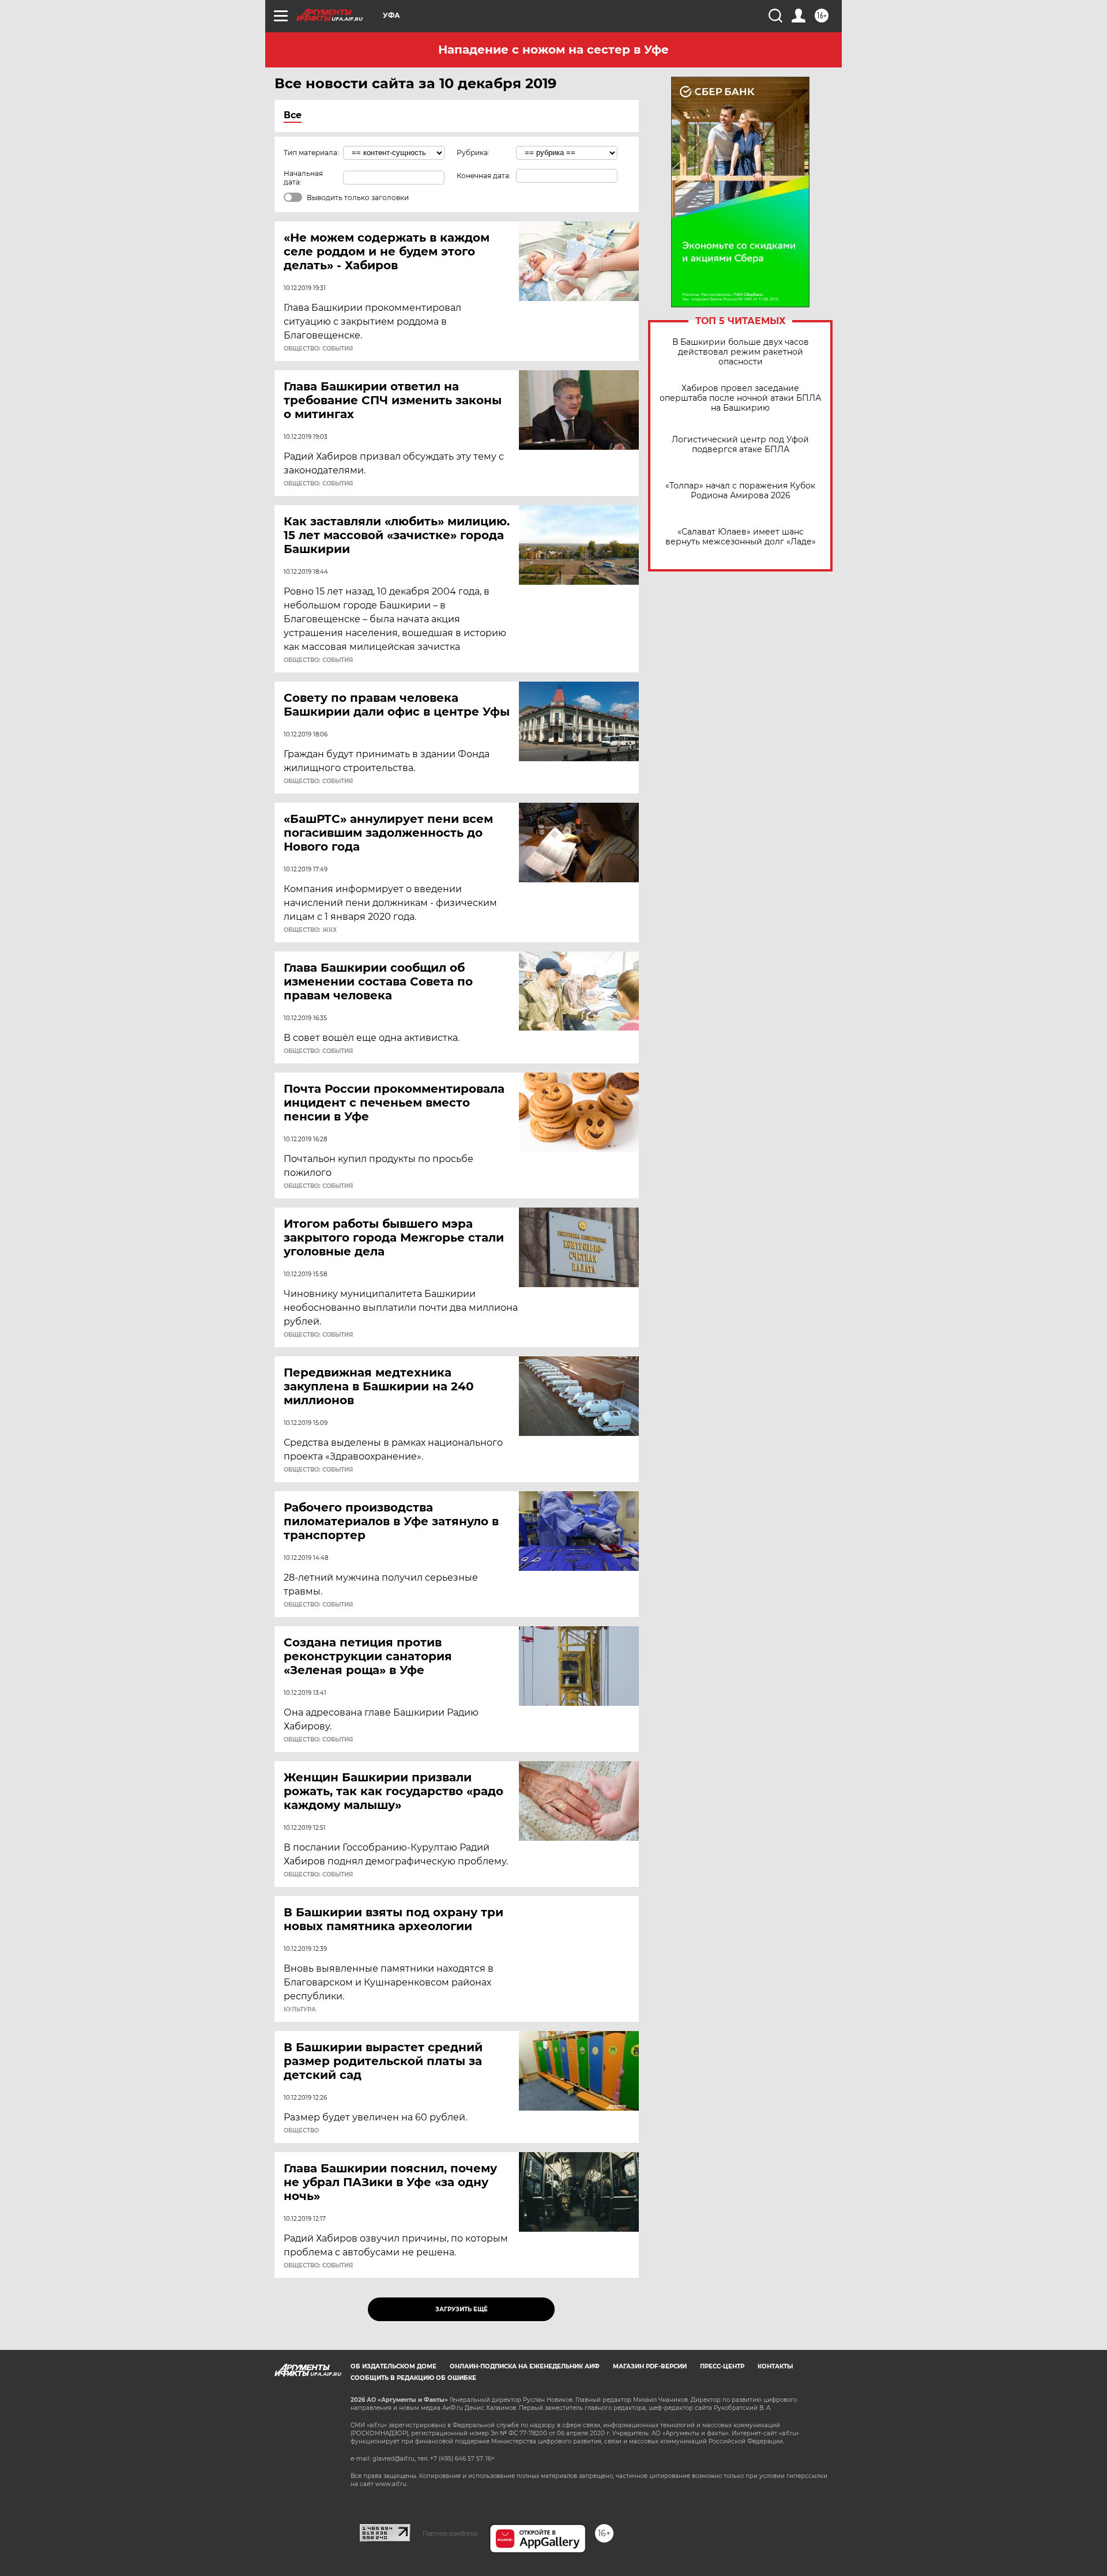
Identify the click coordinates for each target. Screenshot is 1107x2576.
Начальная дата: (303, 178)
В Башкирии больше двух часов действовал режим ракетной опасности (741, 352)
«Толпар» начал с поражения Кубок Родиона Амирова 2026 (740, 491)
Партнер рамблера (450, 2533)
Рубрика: (473, 153)
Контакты (775, 2366)
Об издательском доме (394, 2366)
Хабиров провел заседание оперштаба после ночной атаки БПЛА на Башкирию (740, 398)
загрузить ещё (462, 2309)
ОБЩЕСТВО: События (318, 349)
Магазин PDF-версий (650, 2366)
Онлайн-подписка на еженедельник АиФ (525, 2366)
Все (293, 115)
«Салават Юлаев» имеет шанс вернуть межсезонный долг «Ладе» (741, 537)
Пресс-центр (722, 2366)
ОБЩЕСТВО (301, 2131)
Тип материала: (311, 153)
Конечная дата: (484, 176)
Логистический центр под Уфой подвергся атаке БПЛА (740, 445)
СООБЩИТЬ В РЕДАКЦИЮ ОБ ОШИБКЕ (413, 2378)
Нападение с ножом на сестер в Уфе (553, 50)
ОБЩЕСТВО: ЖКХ (310, 930)
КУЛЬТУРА (300, 2010)
